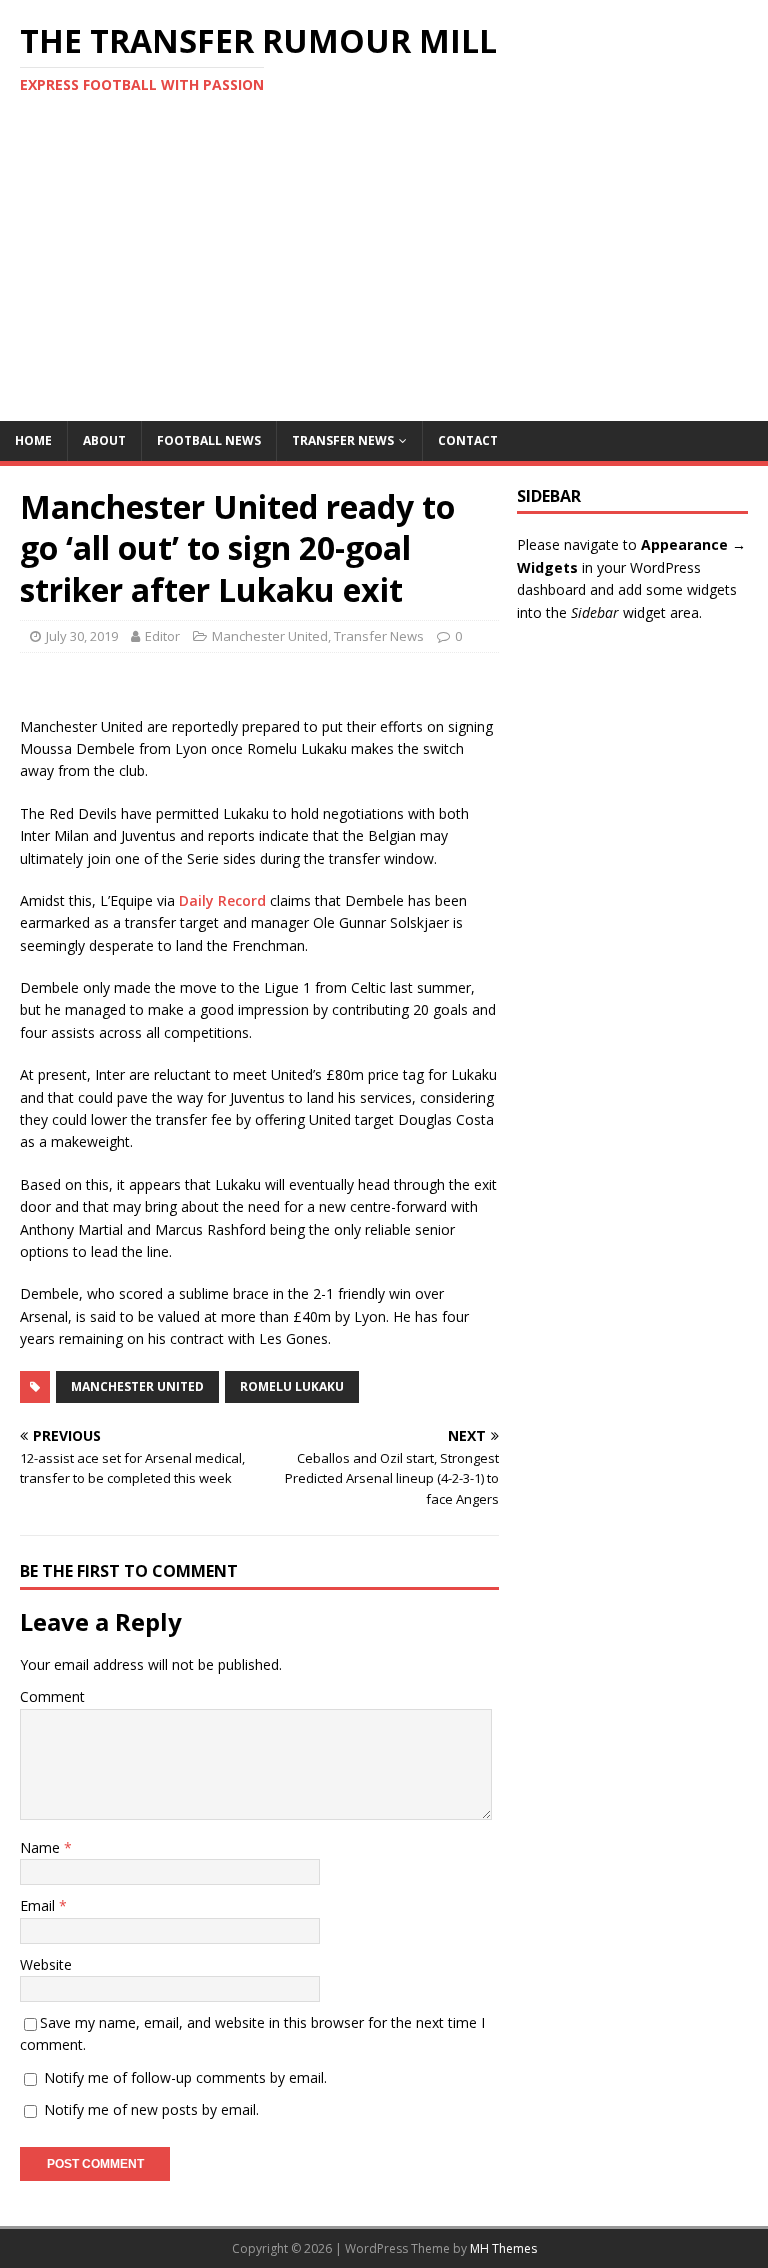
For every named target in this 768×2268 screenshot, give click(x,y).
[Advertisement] (384, 271)
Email (39, 1905)
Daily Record (222, 900)
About (104, 440)
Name (42, 1847)
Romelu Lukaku (292, 1386)
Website (46, 1964)
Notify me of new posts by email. (151, 2109)
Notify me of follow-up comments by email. (185, 2077)
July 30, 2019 (82, 636)
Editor (162, 636)
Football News (209, 440)
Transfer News (343, 440)
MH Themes (503, 2248)
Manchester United (270, 636)
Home (33, 440)
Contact (468, 440)
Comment (52, 1696)
